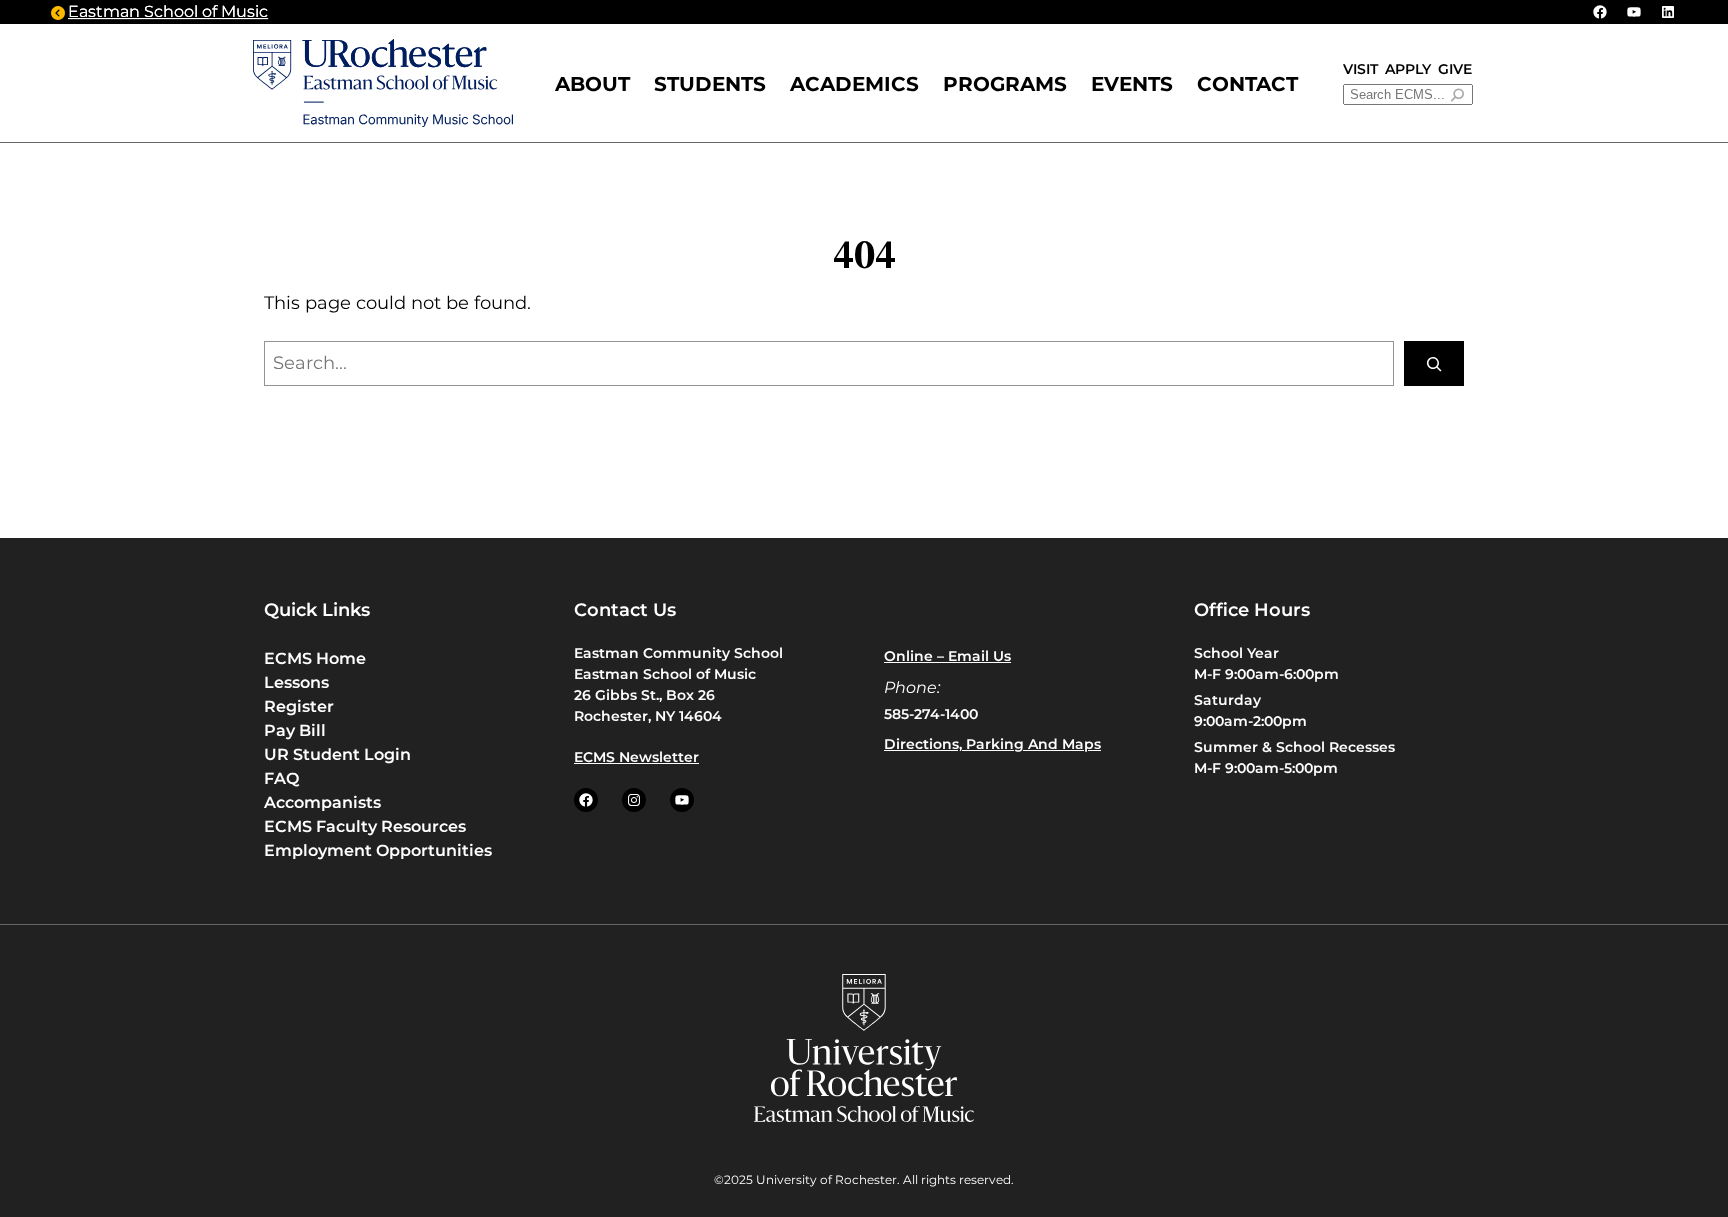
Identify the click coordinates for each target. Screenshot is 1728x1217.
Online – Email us (947, 656)
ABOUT (592, 84)
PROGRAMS (1005, 84)
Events (1132, 84)
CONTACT (1247, 84)
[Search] (1434, 363)
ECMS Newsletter (636, 757)
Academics (854, 84)
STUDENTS (710, 84)
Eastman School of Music (168, 11)
